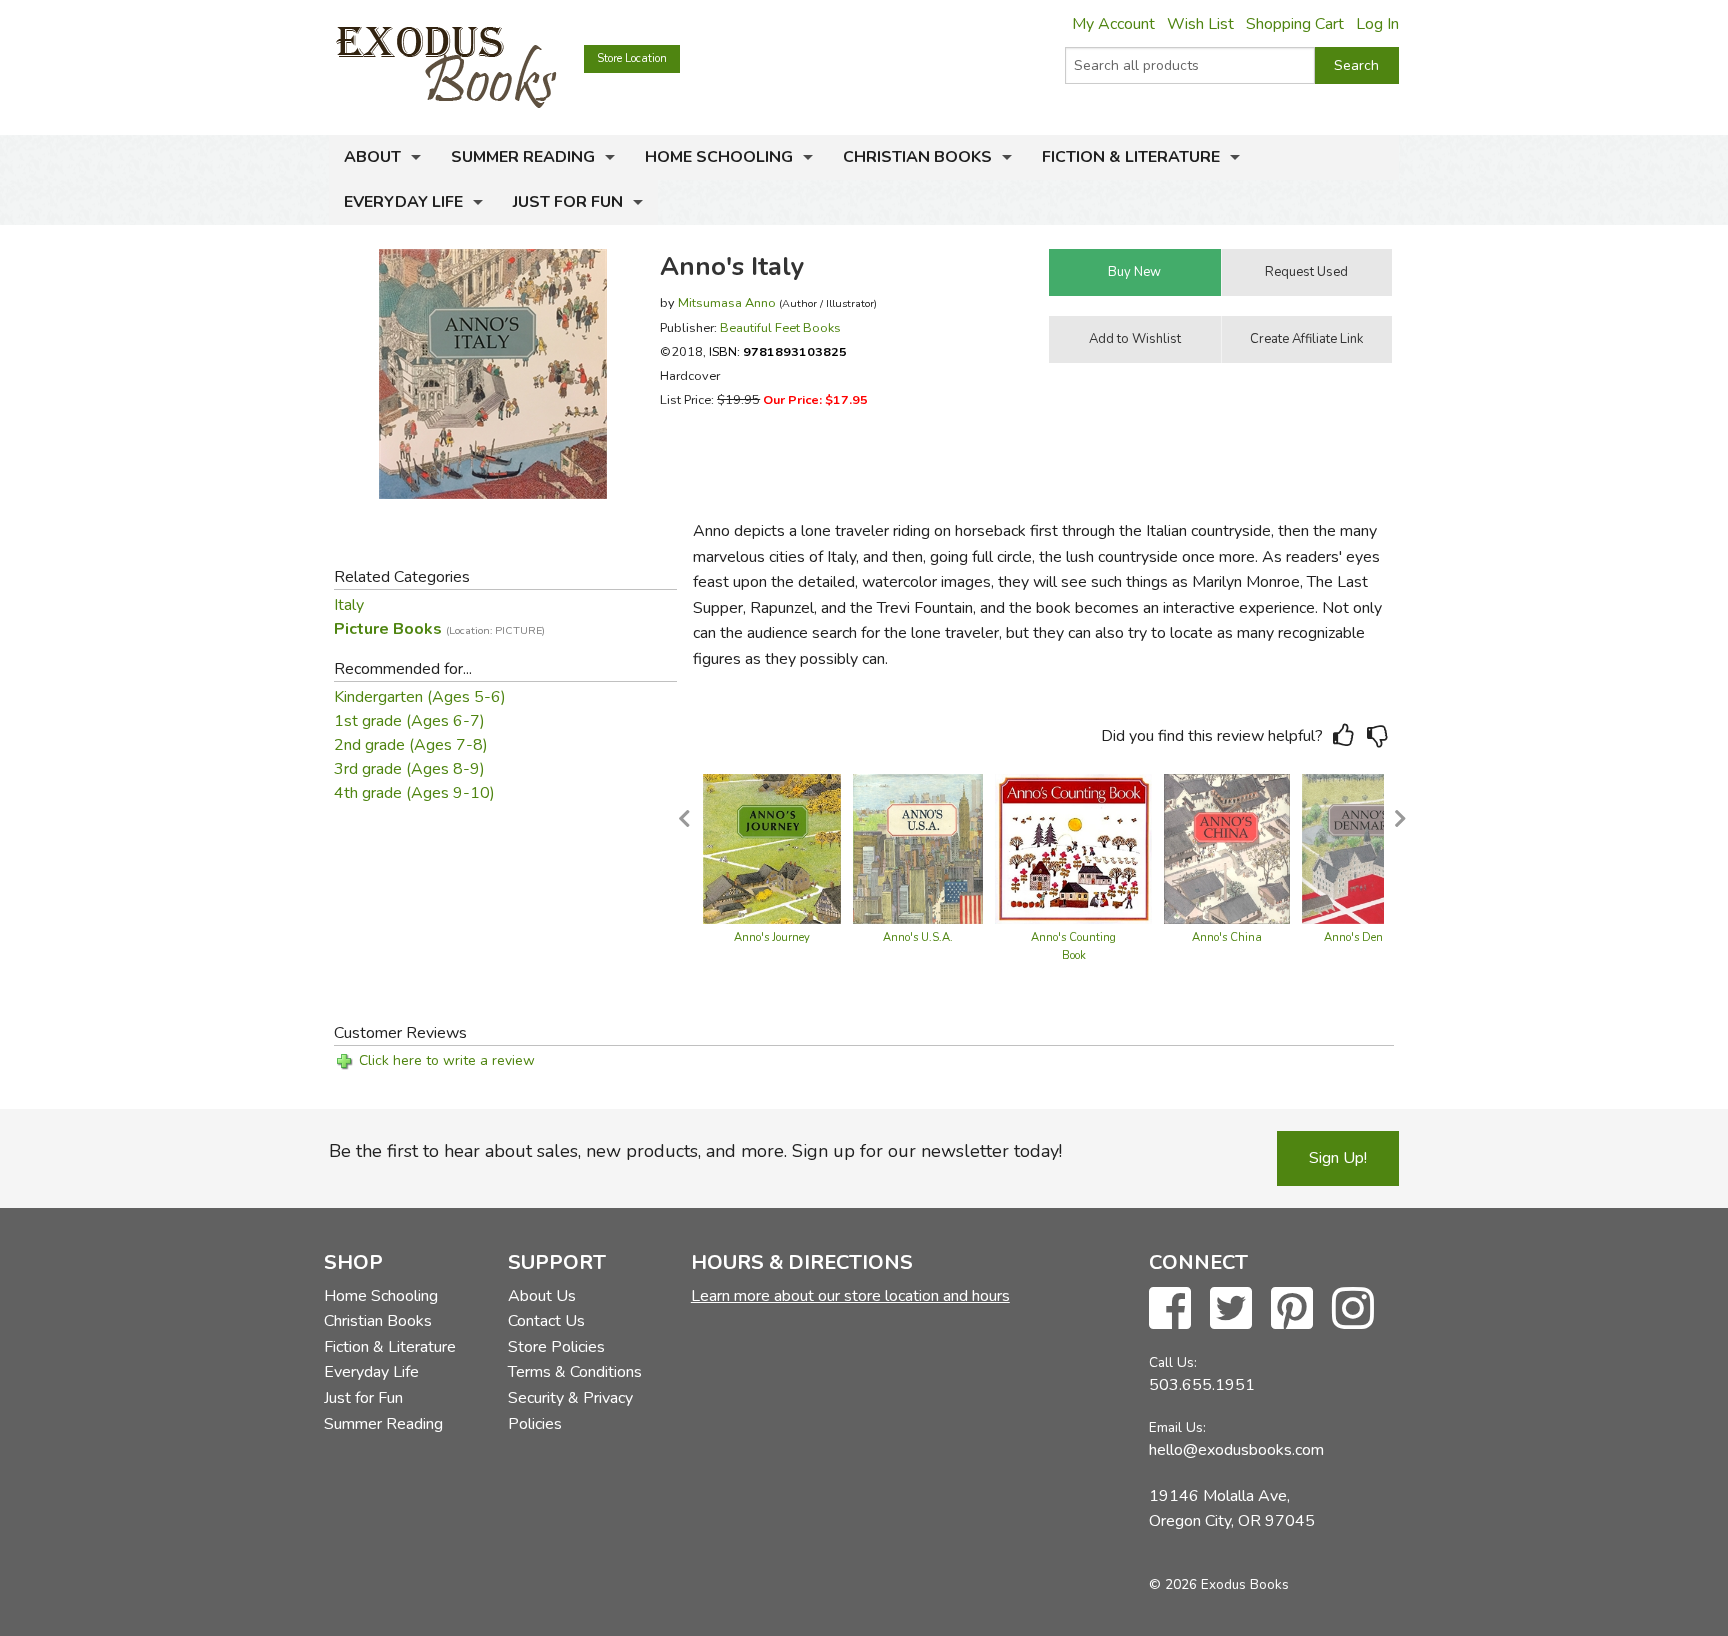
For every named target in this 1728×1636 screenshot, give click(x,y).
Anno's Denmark (1366, 937)
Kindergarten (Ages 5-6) (420, 697)
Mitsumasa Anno (727, 302)
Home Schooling (719, 157)
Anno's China (1227, 937)
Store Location (632, 58)
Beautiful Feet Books (780, 327)
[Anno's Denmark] (1366, 848)
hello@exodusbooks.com (1236, 1450)
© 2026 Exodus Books (1219, 1584)
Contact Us (546, 1321)
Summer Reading (523, 157)
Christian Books (917, 157)
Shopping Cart (1295, 24)
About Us (542, 1296)
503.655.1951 (1202, 1385)
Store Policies (556, 1347)
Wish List (1200, 24)
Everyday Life (403, 202)
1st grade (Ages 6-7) (409, 721)
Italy (349, 605)
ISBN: (778, 351)
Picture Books (439, 629)
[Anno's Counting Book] (1074, 848)
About (372, 157)
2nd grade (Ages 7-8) (411, 745)
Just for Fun (568, 202)
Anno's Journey (772, 937)
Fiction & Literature (1131, 157)
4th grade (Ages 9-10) (414, 793)
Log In (1377, 24)
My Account (1113, 24)
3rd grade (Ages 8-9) (409, 769)
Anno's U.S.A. (918, 937)
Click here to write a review (447, 1060)
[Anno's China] (1227, 848)
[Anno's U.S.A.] (918, 848)
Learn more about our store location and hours (850, 1296)
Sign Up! (1338, 1158)
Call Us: (1173, 1362)
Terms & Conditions (575, 1372)
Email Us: (1177, 1427)
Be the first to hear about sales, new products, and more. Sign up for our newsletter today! (695, 1151)
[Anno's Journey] (772, 848)
